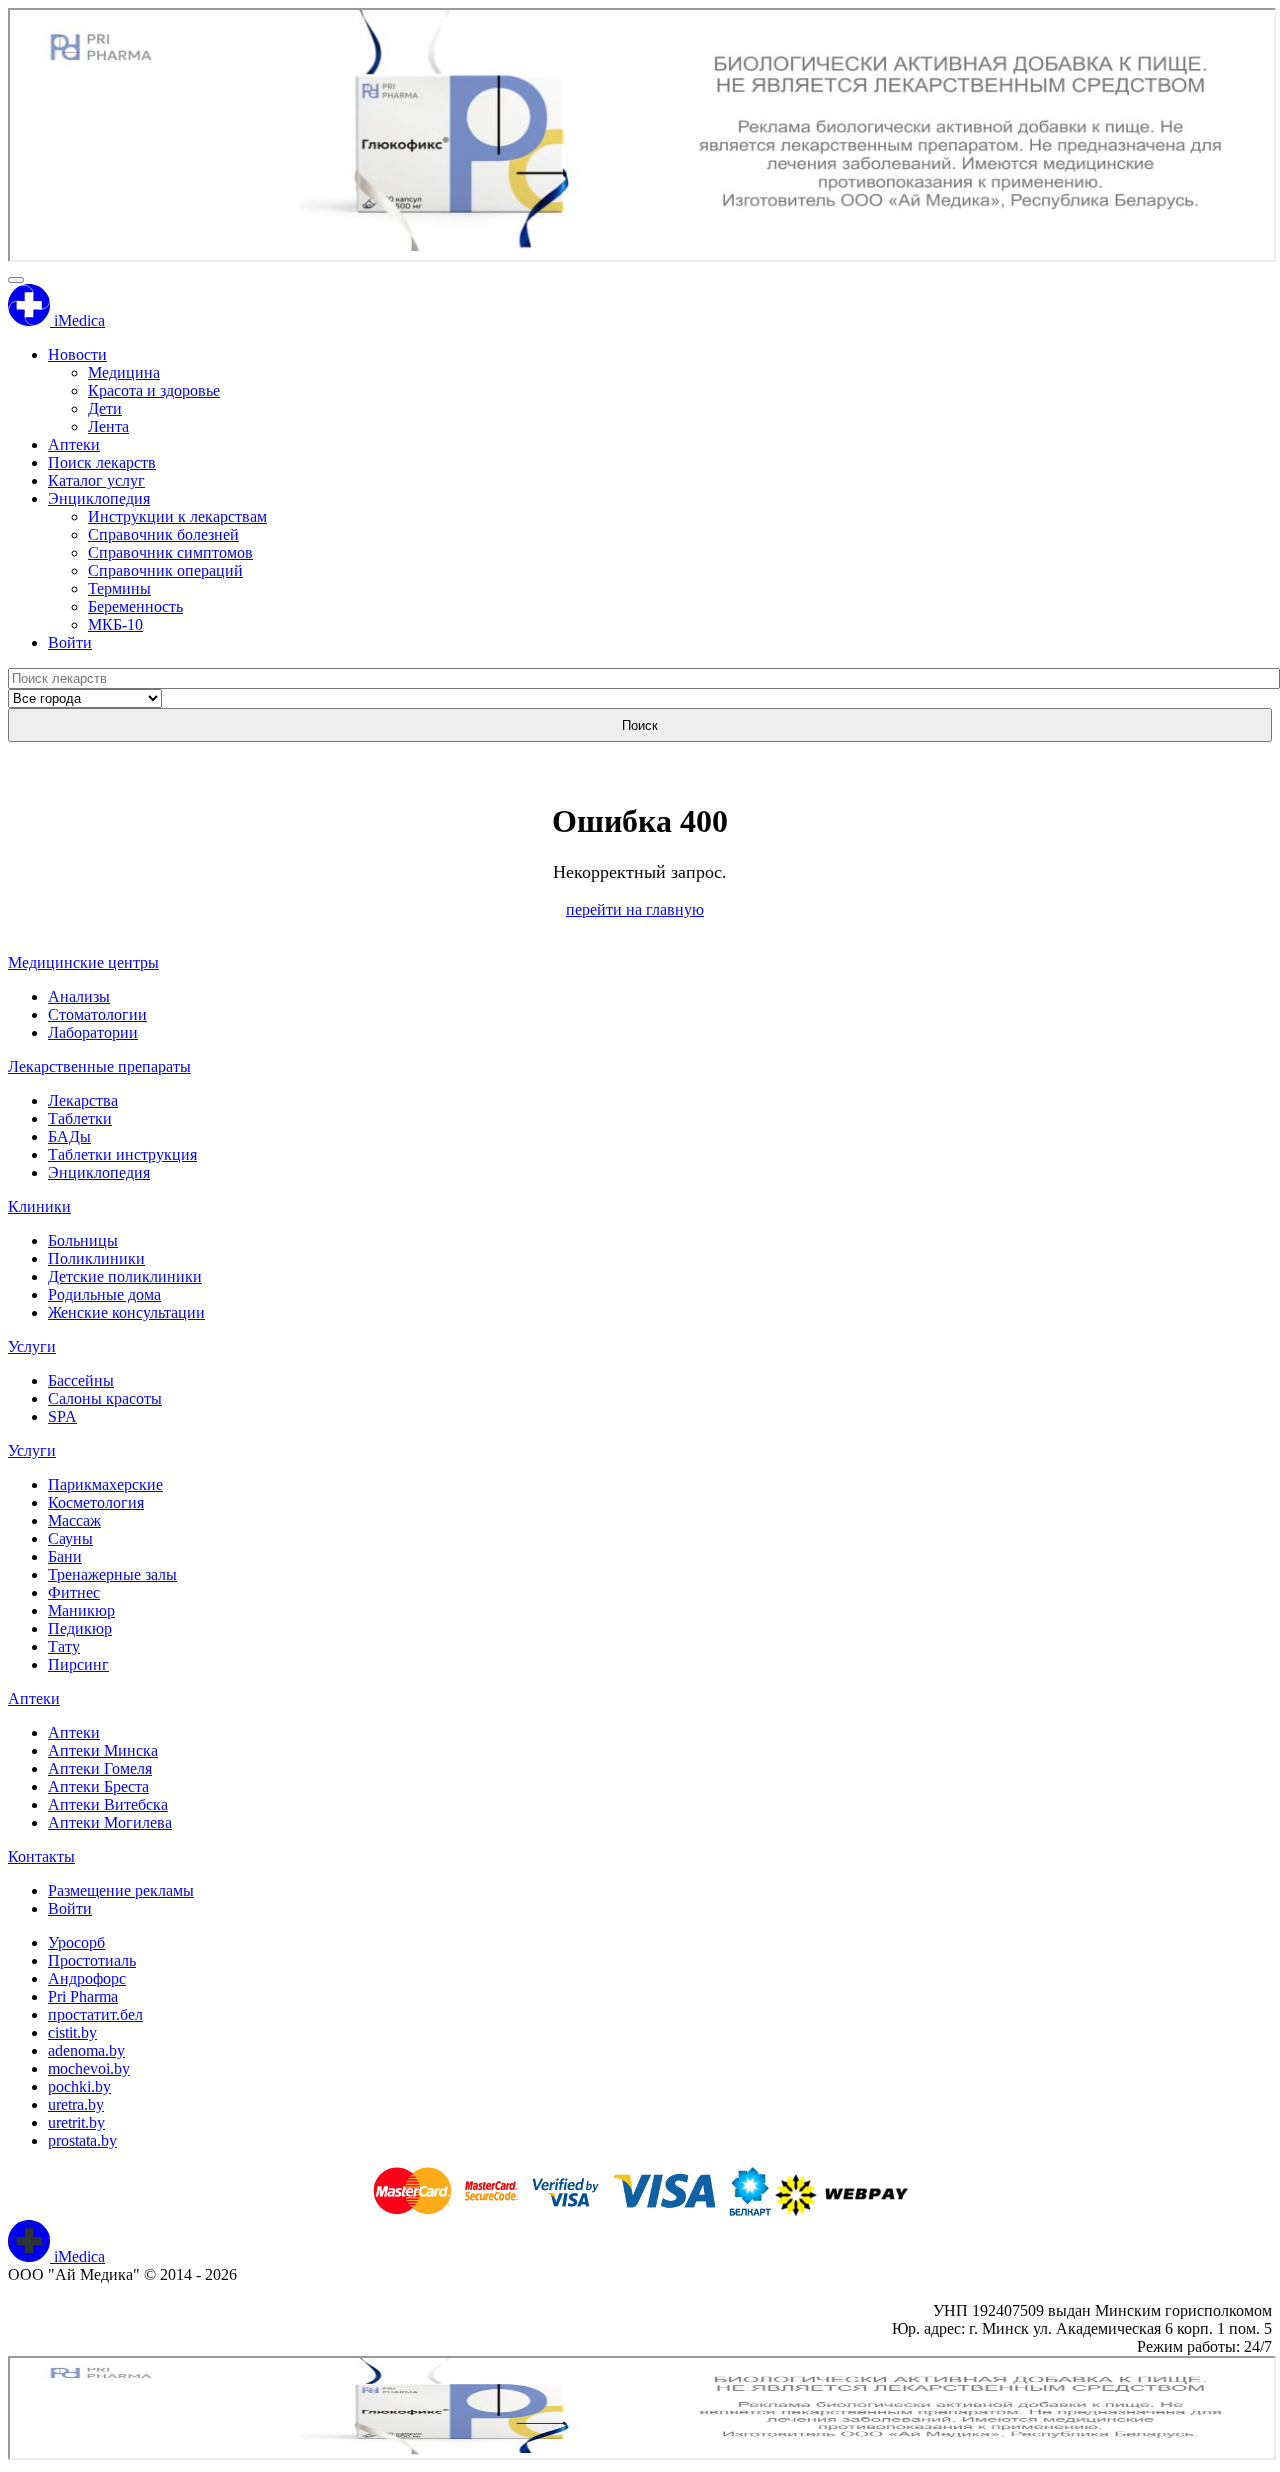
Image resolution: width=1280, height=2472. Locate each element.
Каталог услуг (96, 480)
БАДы (69, 1136)
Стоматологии (97, 1014)
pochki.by (79, 2086)
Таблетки (80, 1118)
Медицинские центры (83, 962)
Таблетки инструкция (122, 1154)
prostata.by (82, 2140)
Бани (65, 1556)
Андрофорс (87, 1978)
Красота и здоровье (154, 390)
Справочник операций (165, 570)
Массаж (74, 1520)
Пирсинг (78, 1664)
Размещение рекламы (121, 1890)
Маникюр (81, 1610)
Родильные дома (104, 1294)
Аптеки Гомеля (100, 1768)
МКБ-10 (115, 624)
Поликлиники (96, 1258)
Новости (77, 354)
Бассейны (81, 1380)
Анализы (79, 996)
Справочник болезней (163, 534)
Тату (64, 1646)
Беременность (135, 606)
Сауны (70, 1538)
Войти (70, 642)
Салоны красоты (105, 1398)
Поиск (640, 725)
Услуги (32, 1346)
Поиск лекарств (102, 462)
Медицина (124, 372)
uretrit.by (76, 2122)
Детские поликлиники (125, 1276)
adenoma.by (86, 2050)
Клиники (39, 1206)
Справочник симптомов (170, 552)
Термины (119, 588)
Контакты (41, 1856)
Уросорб (76, 1942)
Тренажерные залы (112, 1574)
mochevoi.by (89, 2068)
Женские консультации (126, 1312)
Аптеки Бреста (98, 1786)
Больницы (83, 1240)
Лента (108, 426)
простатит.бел (95, 2014)
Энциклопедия (99, 498)
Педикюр (80, 1628)
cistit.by (72, 2032)
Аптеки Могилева (110, 1822)
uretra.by (76, 2104)
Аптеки (74, 444)
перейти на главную (635, 909)
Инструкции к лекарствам (177, 516)
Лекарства (83, 1100)
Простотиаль (92, 1960)
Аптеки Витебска (108, 1804)
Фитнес (74, 1592)
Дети (105, 408)
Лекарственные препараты (99, 1066)
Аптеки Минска (103, 1750)
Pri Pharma (83, 1996)
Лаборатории (93, 1032)
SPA (62, 1416)
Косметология (96, 1502)
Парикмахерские (105, 1484)
